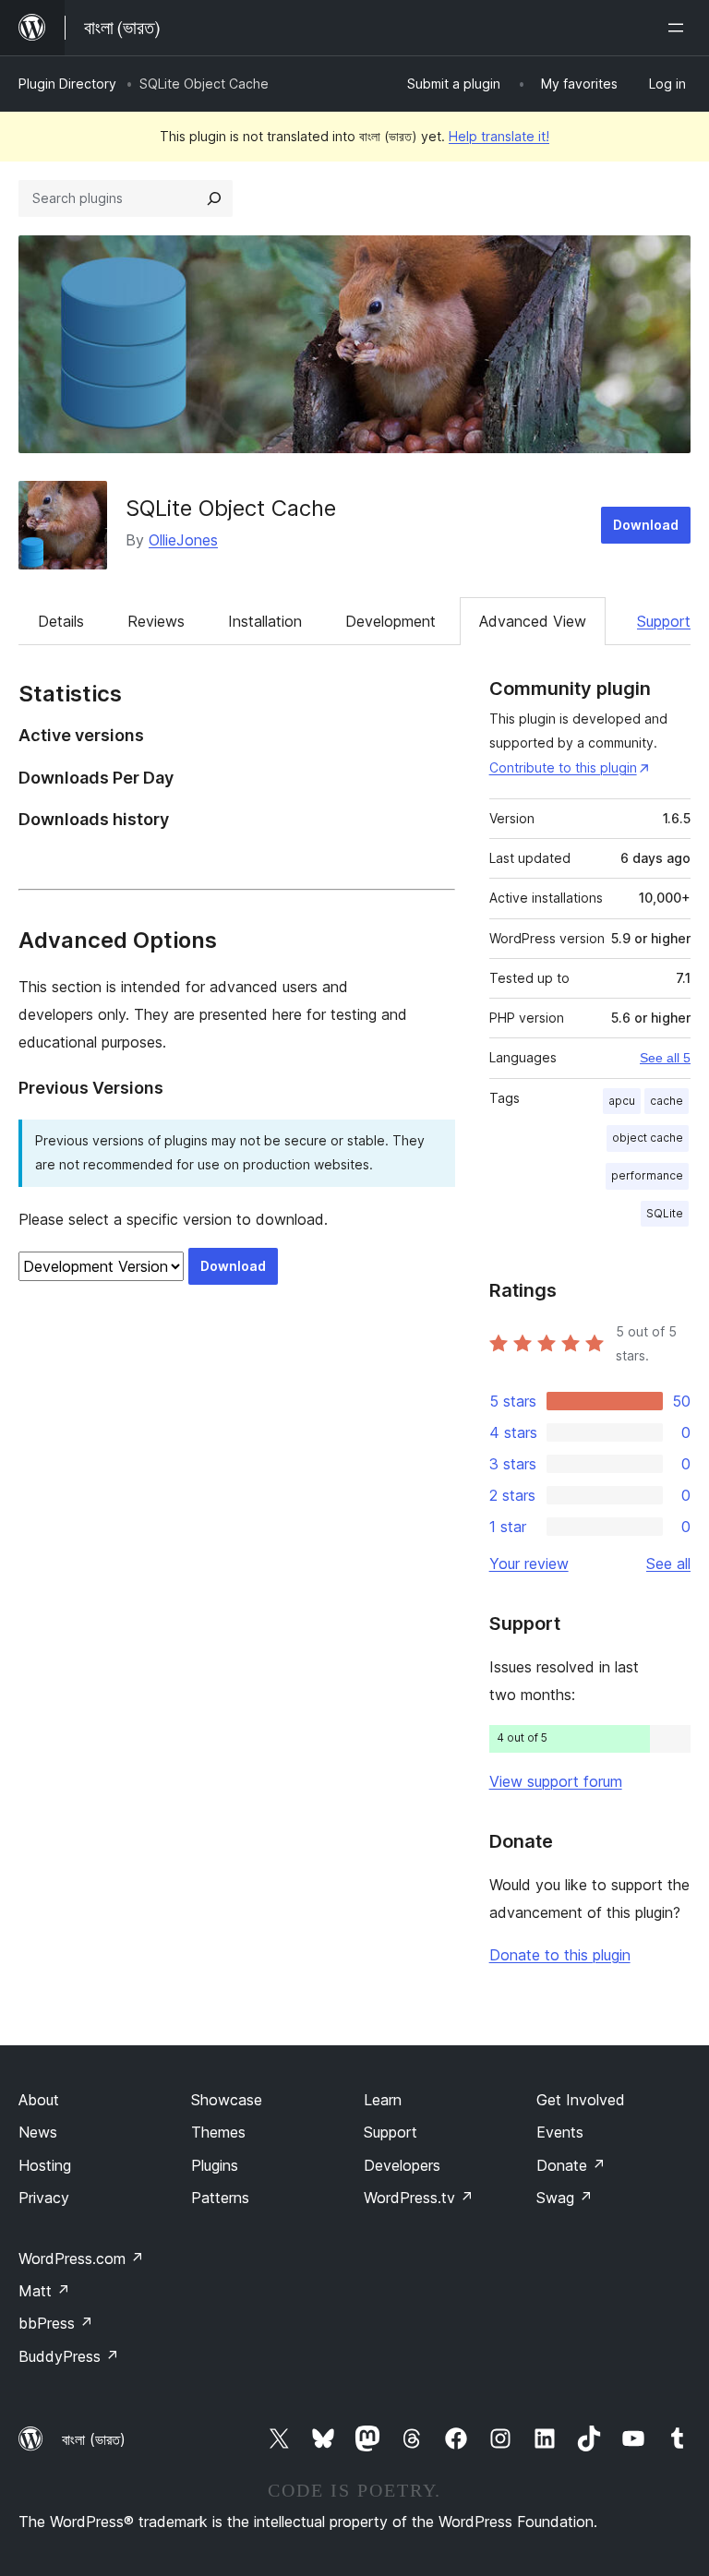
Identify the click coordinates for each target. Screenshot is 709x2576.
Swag (565, 2198)
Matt (44, 2291)
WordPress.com (81, 2258)
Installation (265, 621)
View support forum (556, 1781)
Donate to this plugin (560, 1955)
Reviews (156, 621)
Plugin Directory (67, 84)
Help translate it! (499, 136)
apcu (622, 1101)
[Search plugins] (214, 198)
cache (667, 1101)
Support (664, 621)
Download (646, 525)
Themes (218, 2132)
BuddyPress (69, 2356)
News (38, 2132)
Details (61, 621)
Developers (402, 2165)
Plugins (215, 2165)
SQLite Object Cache (231, 508)
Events (560, 2132)
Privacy (44, 2198)
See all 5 (665, 1058)
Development (391, 621)
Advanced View (533, 621)
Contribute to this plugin (563, 767)
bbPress (56, 2323)
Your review (529, 1564)
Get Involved (581, 2100)
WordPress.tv (419, 2198)
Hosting (45, 2165)
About (39, 2100)
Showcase (227, 2100)
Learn (383, 2100)
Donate (571, 2165)
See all (668, 1564)
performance (647, 1175)
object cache (648, 1138)
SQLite (665, 1213)
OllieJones (183, 540)
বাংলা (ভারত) (94, 2439)
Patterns (220, 2198)
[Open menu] (679, 28)
